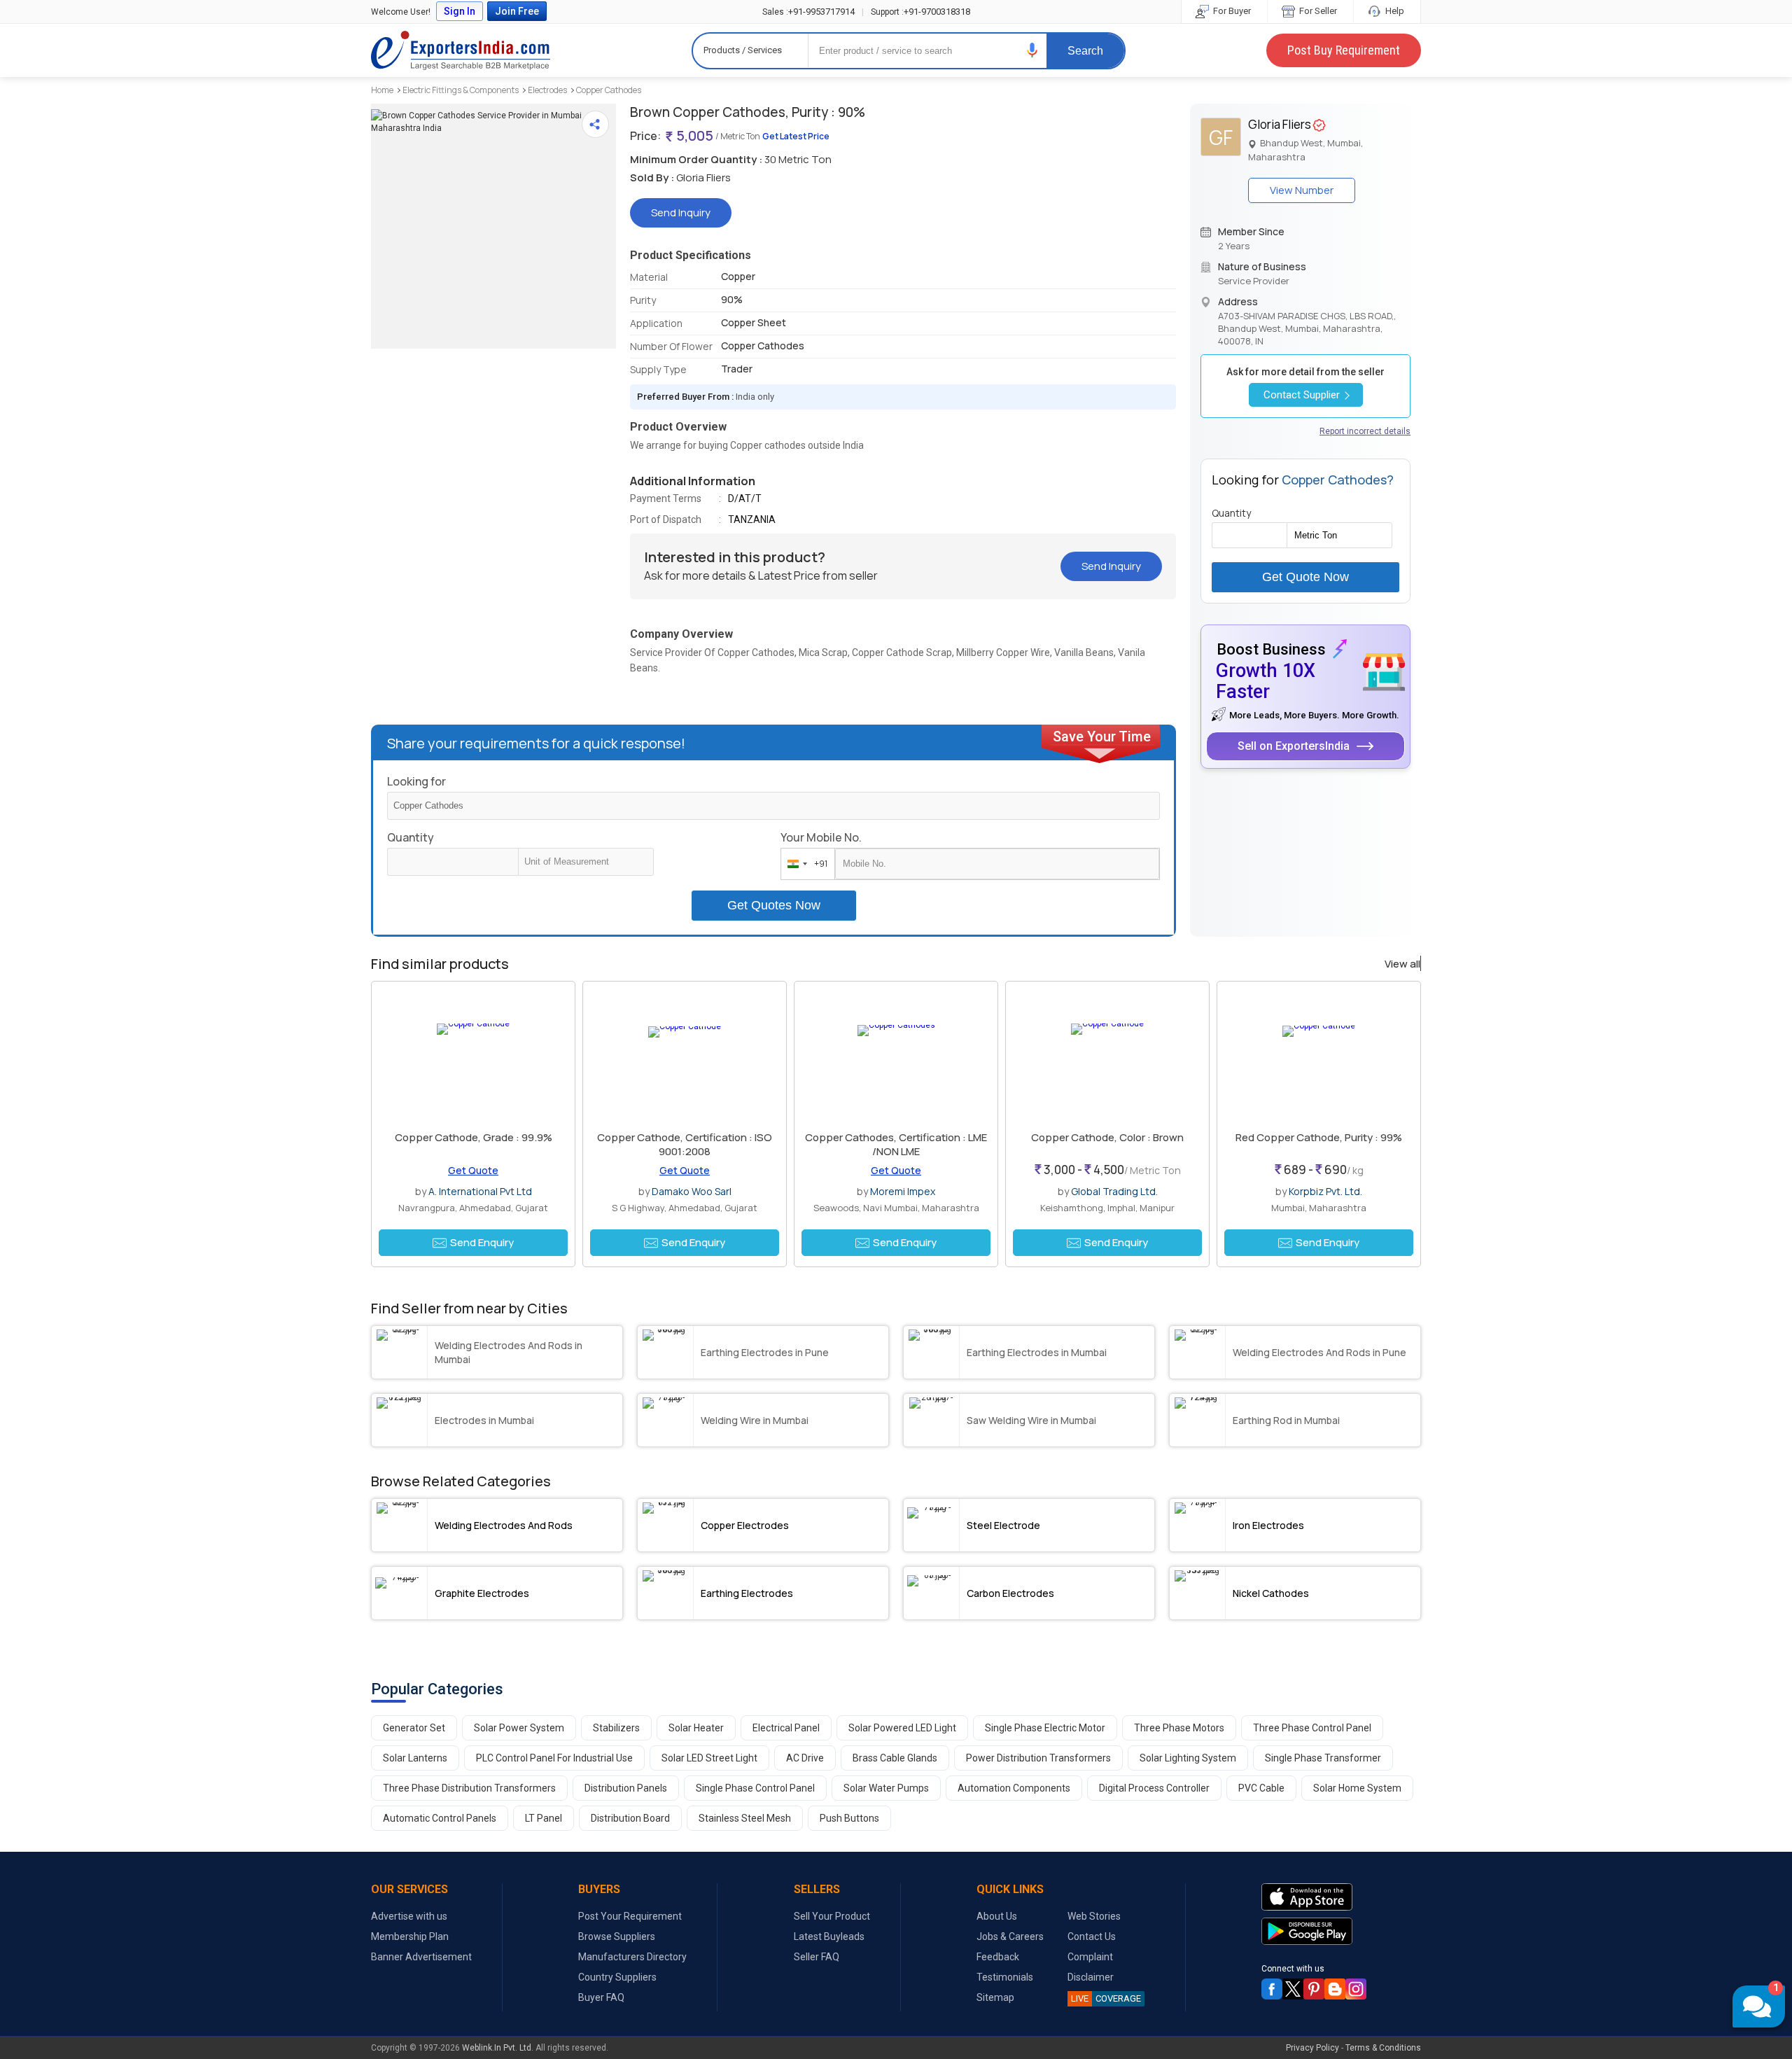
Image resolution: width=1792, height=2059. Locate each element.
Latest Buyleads (829, 1936)
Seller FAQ (817, 1957)
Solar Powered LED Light (902, 1728)
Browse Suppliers (617, 1936)
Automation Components (1014, 1788)
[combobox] (805, 864)
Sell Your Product (832, 1916)
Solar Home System (1357, 1788)
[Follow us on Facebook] (1272, 1989)
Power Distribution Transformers (1038, 1758)
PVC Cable (1261, 1788)
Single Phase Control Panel (755, 1788)
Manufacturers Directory (632, 1957)
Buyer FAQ (601, 1997)
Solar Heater (696, 1728)
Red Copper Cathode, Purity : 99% (1319, 1137)
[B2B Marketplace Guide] (1335, 1989)
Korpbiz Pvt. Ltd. (1325, 1191)
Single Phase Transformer (1323, 1758)
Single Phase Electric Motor (1045, 1728)
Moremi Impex (903, 1191)
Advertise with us (409, 1916)
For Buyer (1231, 11)
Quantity (411, 837)
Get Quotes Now (774, 905)
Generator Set (414, 1728)
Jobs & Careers (1010, 1936)
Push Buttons (849, 1818)
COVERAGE (1106, 1998)
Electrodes (547, 90)
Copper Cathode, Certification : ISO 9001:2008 (685, 1144)
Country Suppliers (617, 1977)
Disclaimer (1091, 1977)
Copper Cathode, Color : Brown (1107, 1137)
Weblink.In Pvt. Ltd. (498, 2048)
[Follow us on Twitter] (1293, 1989)
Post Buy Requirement (1344, 50)
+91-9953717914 (808, 12)
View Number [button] (1302, 190)
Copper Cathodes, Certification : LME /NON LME (896, 1144)
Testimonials (1005, 1977)
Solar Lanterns (415, 1758)
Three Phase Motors (1179, 1728)
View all (1402, 964)
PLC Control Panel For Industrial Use (554, 1758)
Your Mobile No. (821, 837)
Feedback (998, 1957)
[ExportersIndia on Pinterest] (1314, 1989)
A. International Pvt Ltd (480, 1191)
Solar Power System (519, 1728)
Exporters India (461, 50)
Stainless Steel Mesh (745, 1818)
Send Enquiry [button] (482, 1242)
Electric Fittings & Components (461, 90)
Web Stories (1094, 1916)
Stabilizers (616, 1728)
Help (1394, 11)
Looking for (416, 781)
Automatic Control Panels (440, 1818)
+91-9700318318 (920, 12)
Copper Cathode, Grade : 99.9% (474, 1137)
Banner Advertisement (421, 1957)
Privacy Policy (1312, 2048)
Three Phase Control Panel (1312, 1728)
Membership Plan (410, 1936)
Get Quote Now (1305, 577)
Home (382, 90)
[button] (1032, 50)
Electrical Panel (786, 1728)
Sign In (460, 11)
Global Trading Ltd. (1114, 1191)
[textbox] (586, 862)
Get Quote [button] (473, 1170)
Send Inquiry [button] (681, 212)
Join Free (517, 11)
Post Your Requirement (630, 1916)
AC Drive (805, 1758)
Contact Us (1092, 1936)
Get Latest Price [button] (796, 136)
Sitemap (995, 1997)
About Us (997, 1916)
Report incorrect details (1365, 431)
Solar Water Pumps (886, 1788)
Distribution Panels (626, 1788)
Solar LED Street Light (709, 1758)
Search (1085, 51)
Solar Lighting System (1188, 1758)
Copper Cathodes (609, 90)
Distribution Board (630, 1818)
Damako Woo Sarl (692, 1191)
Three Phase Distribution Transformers (469, 1788)
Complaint (1090, 1957)
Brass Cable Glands (895, 1758)
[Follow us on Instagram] (1356, 1989)
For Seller (1317, 11)
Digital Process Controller (1154, 1788)
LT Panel (544, 1818)
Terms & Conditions (1383, 2048)
